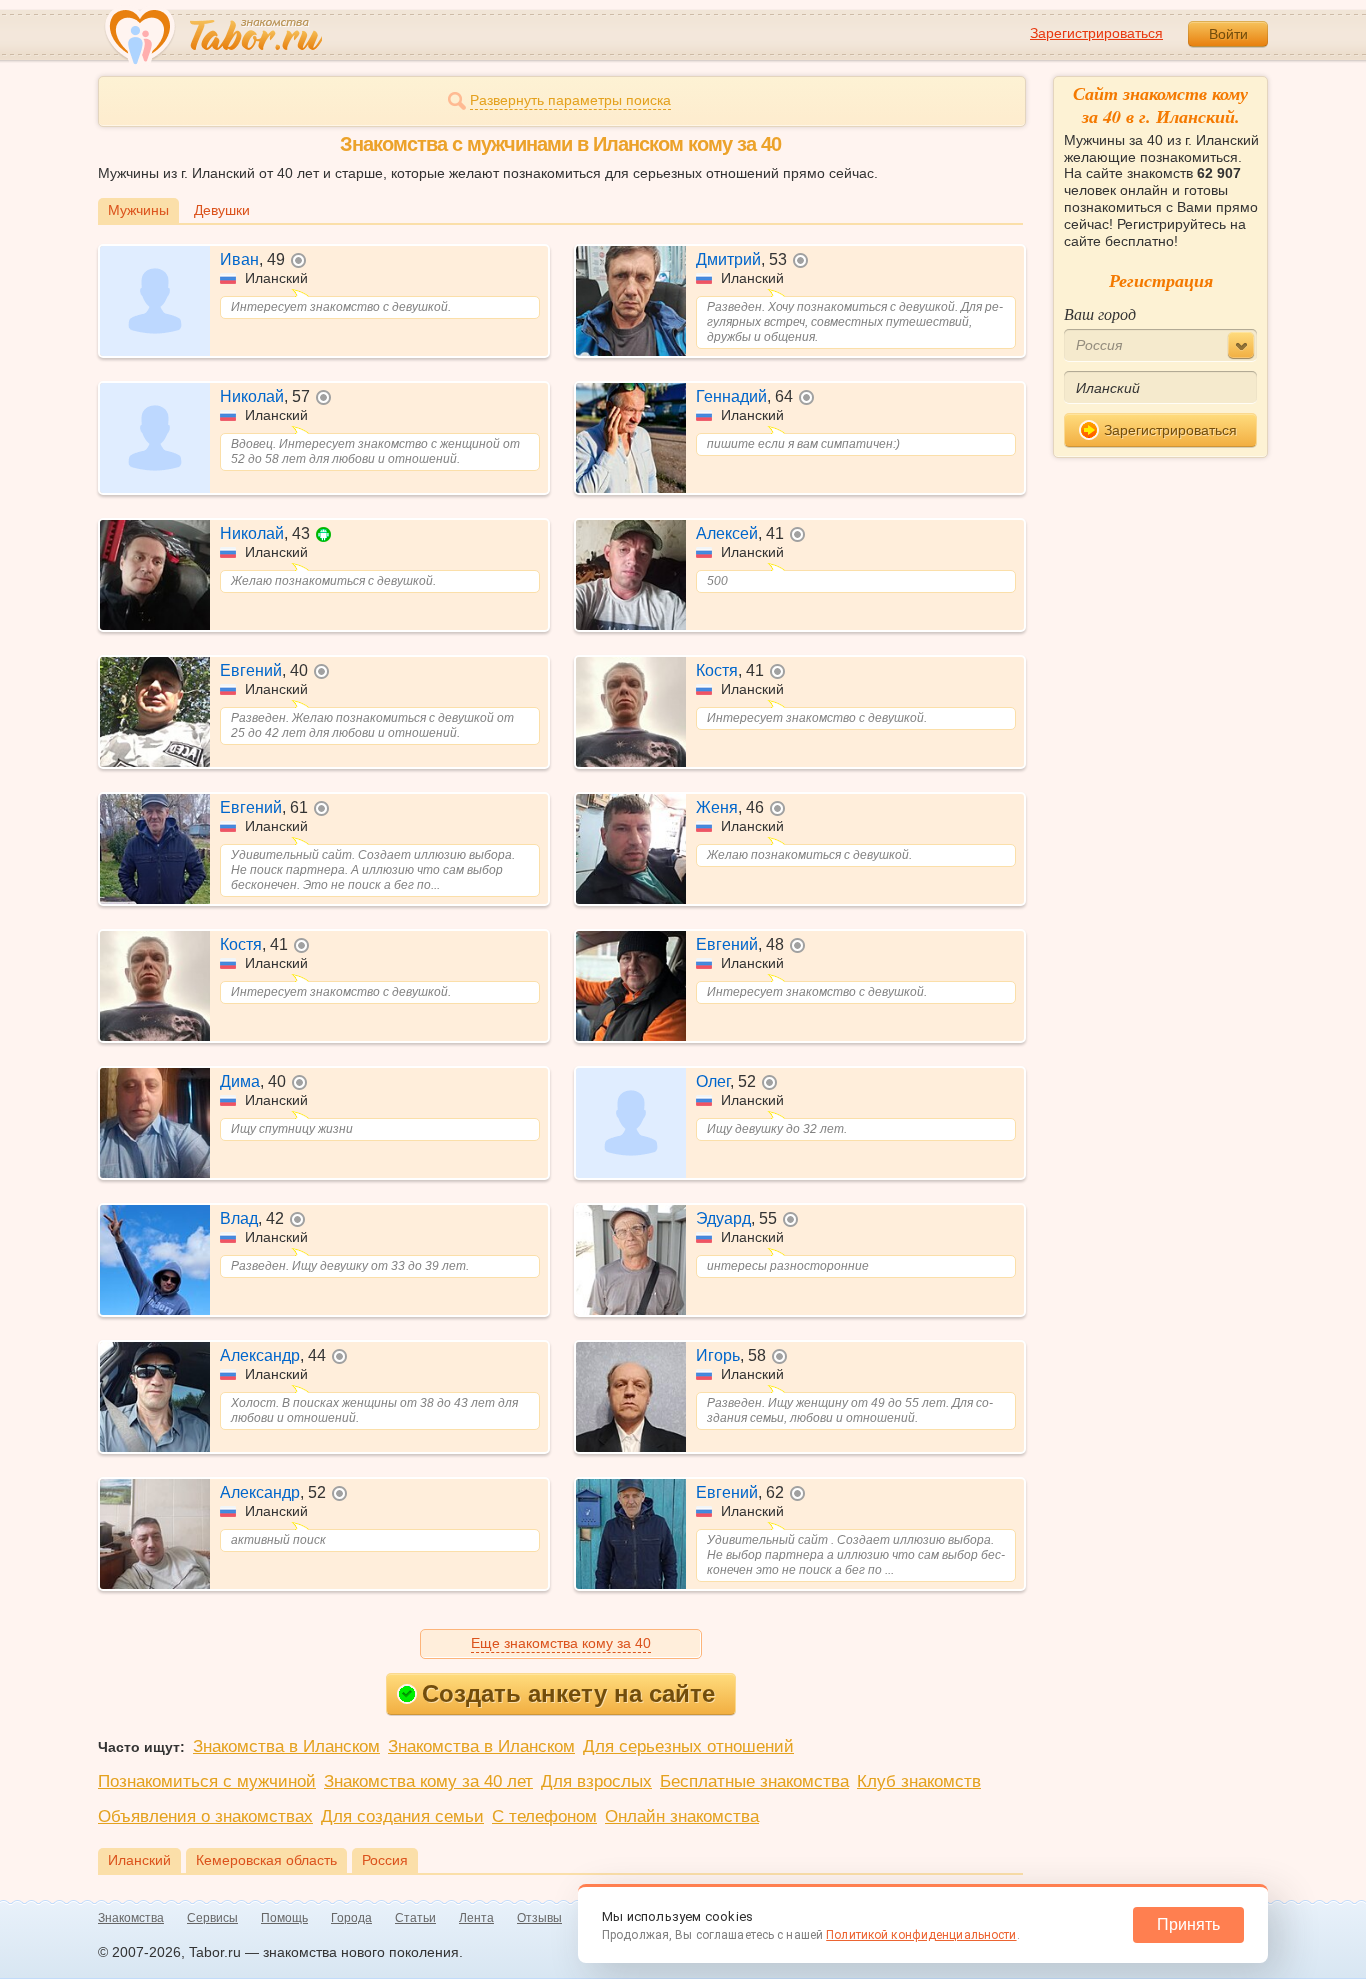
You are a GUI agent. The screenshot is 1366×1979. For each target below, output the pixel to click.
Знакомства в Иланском (286, 1746)
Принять (1188, 1924)
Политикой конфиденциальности (921, 1935)
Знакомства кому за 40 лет (428, 1781)
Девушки (222, 210)
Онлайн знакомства (682, 1816)
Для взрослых (596, 1781)
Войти (1228, 34)
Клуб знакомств (919, 1781)
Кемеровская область (266, 1860)
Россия (385, 1860)
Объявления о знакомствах (205, 1816)
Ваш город (1100, 313)
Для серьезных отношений (688, 1746)
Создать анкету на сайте (568, 1693)
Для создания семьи (402, 1816)
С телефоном (544, 1816)
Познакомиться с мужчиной (207, 1781)
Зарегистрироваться (1096, 33)
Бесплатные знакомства (754, 1781)
